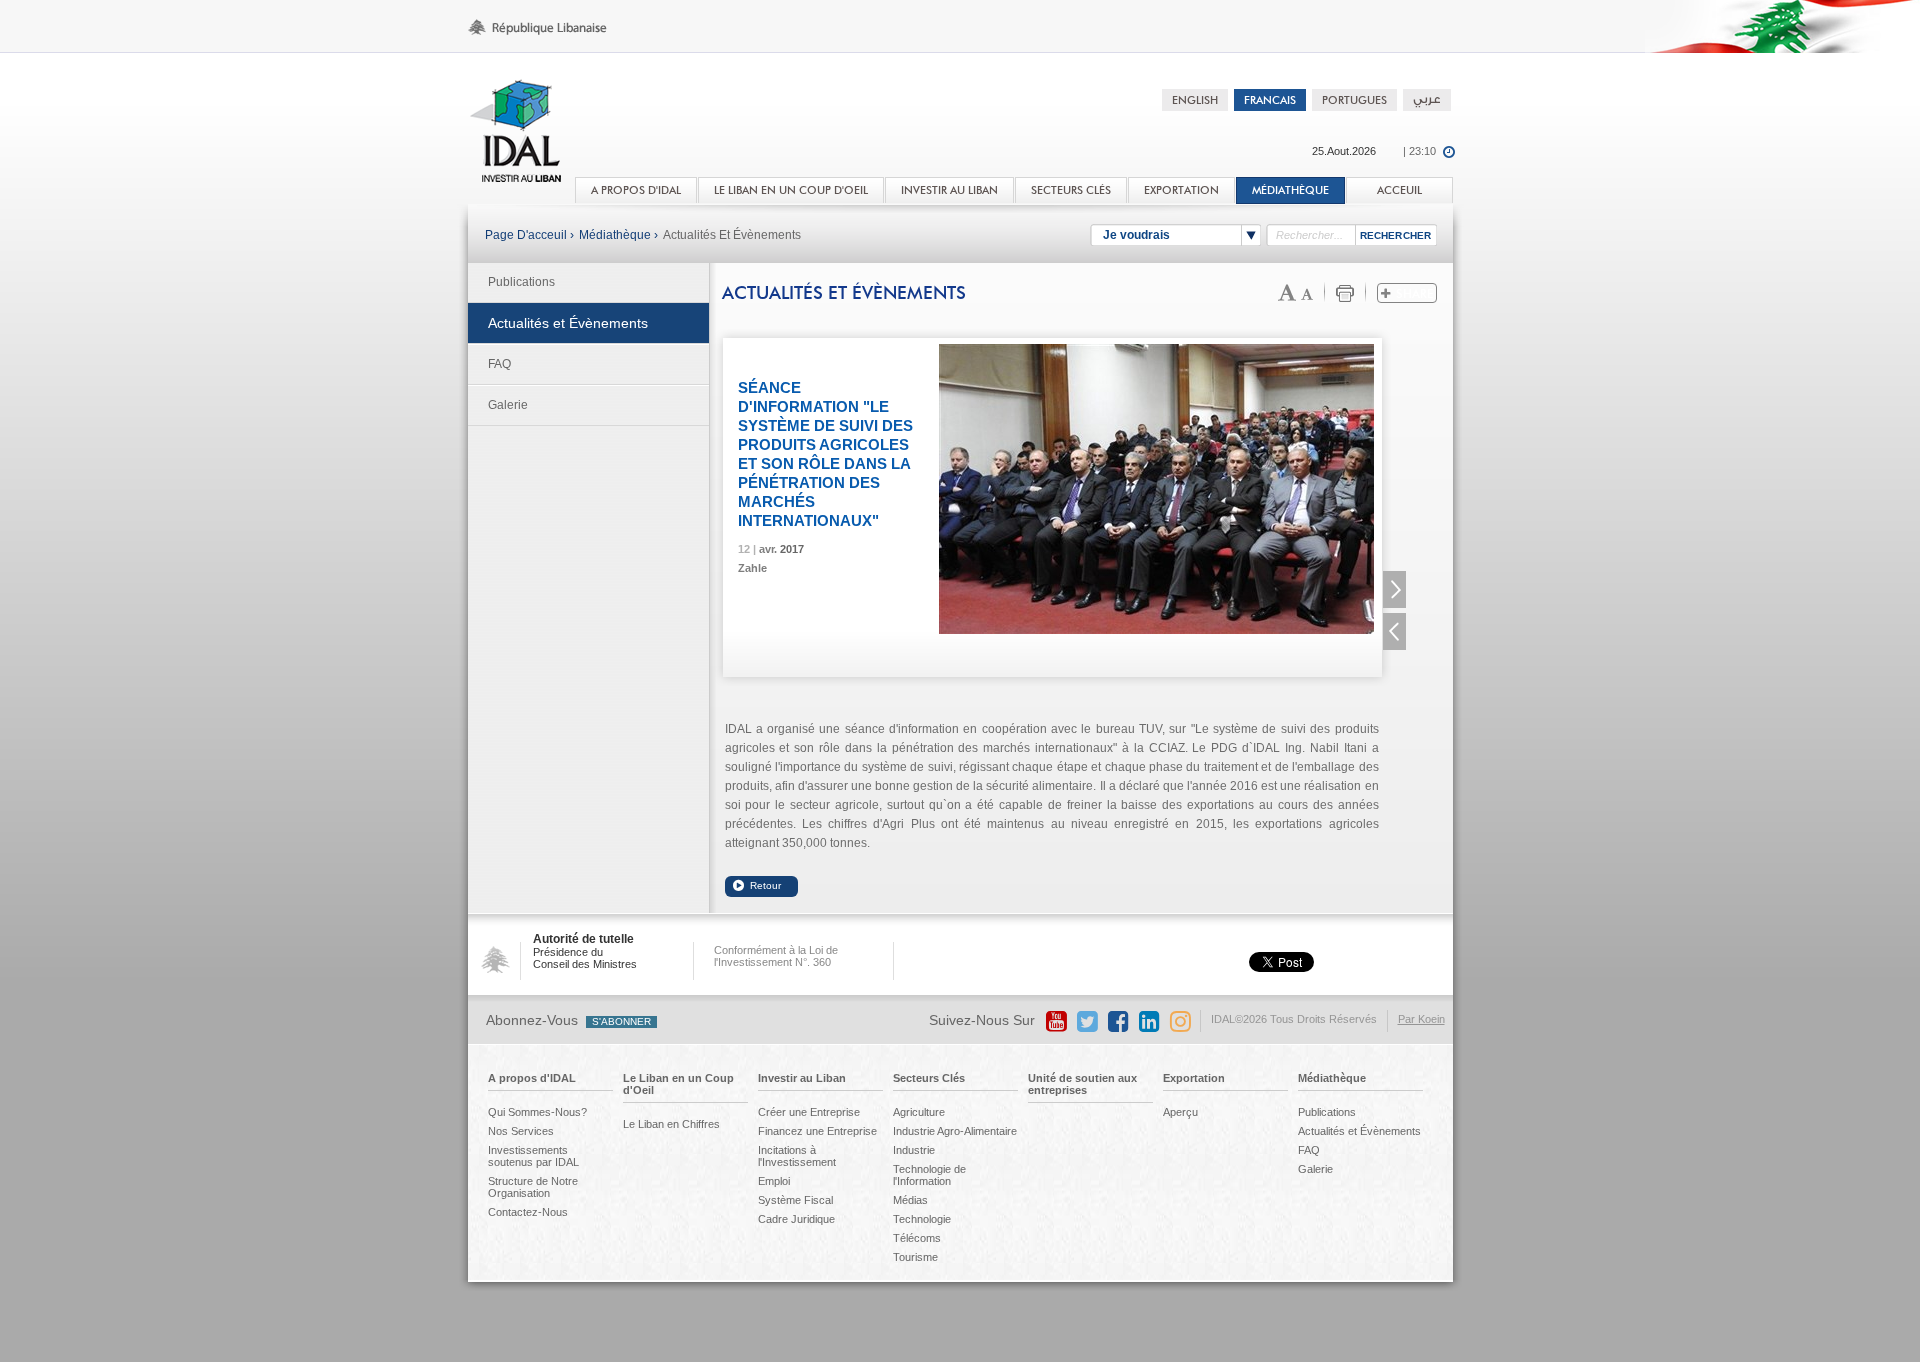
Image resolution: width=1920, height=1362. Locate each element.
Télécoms (917, 1238)
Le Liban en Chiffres (671, 1124)
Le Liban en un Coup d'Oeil (678, 1084)
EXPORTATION (1181, 190)
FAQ (499, 364)
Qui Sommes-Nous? (537, 1112)
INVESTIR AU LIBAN (949, 190)
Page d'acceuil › (529, 235)
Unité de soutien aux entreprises (1082, 1084)
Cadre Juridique (796, 1219)
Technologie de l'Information (929, 1175)
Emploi (774, 1181)
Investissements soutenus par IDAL (533, 1156)
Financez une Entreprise (817, 1131)
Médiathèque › (618, 235)
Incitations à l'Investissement (797, 1156)
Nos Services (521, 1131)
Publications (521, 282)
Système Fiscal (795, 1200)
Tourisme (915, 1257)
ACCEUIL (1399, 190)
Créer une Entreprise (809, 1112)
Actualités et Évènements (732, 235)
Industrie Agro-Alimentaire (955, 1131)
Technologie (922, 1219)
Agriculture (919, 1112)
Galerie (508, 405)
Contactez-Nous (528, 1212)
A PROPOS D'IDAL (636, 190)
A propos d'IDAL (532, 1078)
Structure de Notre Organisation (533, 1187)
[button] (1394, 589)
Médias (910, 1200)
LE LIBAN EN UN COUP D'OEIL (791, 190)
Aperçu (1180, 1112)
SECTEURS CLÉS (1071, 190)
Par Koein (1421, 1019)
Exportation (1194, 1078)
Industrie (914, 1150)
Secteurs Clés (929, 1078)
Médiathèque (1290, 190)
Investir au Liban (802, 1078)
